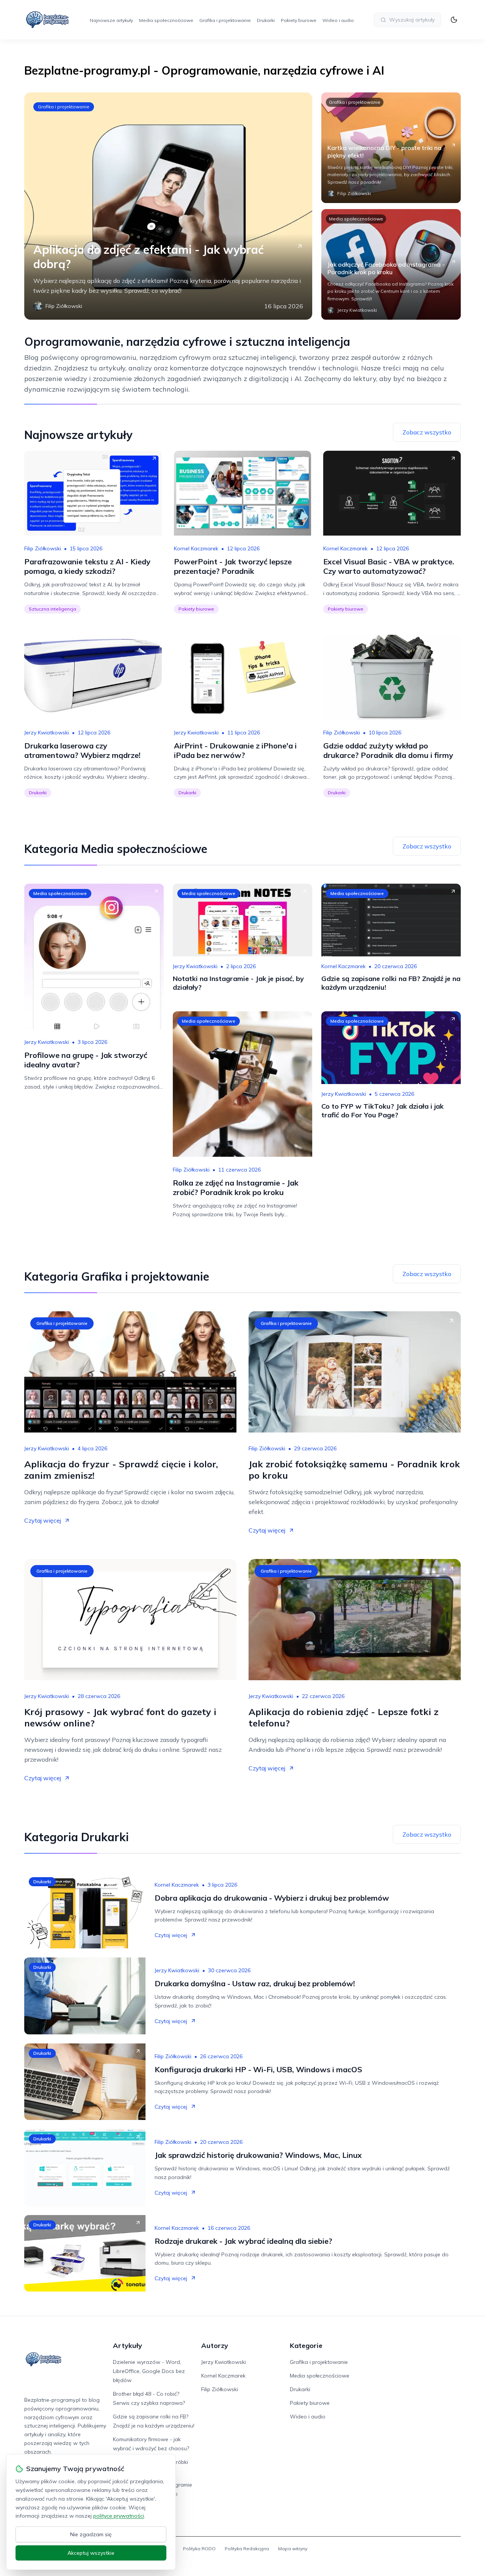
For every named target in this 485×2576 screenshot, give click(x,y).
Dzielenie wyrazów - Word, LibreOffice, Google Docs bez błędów (149, 2371)
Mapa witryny (293, 2549)
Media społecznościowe (166, 20)
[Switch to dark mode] (454, 20)
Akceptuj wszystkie (91, 2553)
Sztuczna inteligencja (52, 609)
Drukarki (266, 20)
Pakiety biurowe (299, 20)
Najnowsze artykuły (111, 20)
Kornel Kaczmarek (196, 548)
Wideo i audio (338, 20)
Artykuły (128, 2346)
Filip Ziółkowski (43, 548)
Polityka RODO (199, 2549)
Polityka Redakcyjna (247, 2549)
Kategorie (306, 2346)
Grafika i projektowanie (225, 20)
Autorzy (215, 2346)
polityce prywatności (119, 2516)
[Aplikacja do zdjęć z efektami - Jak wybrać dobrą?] (168, 206)
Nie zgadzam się (91, 2534)
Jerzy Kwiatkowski (47, 733)
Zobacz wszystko (427, 432)
